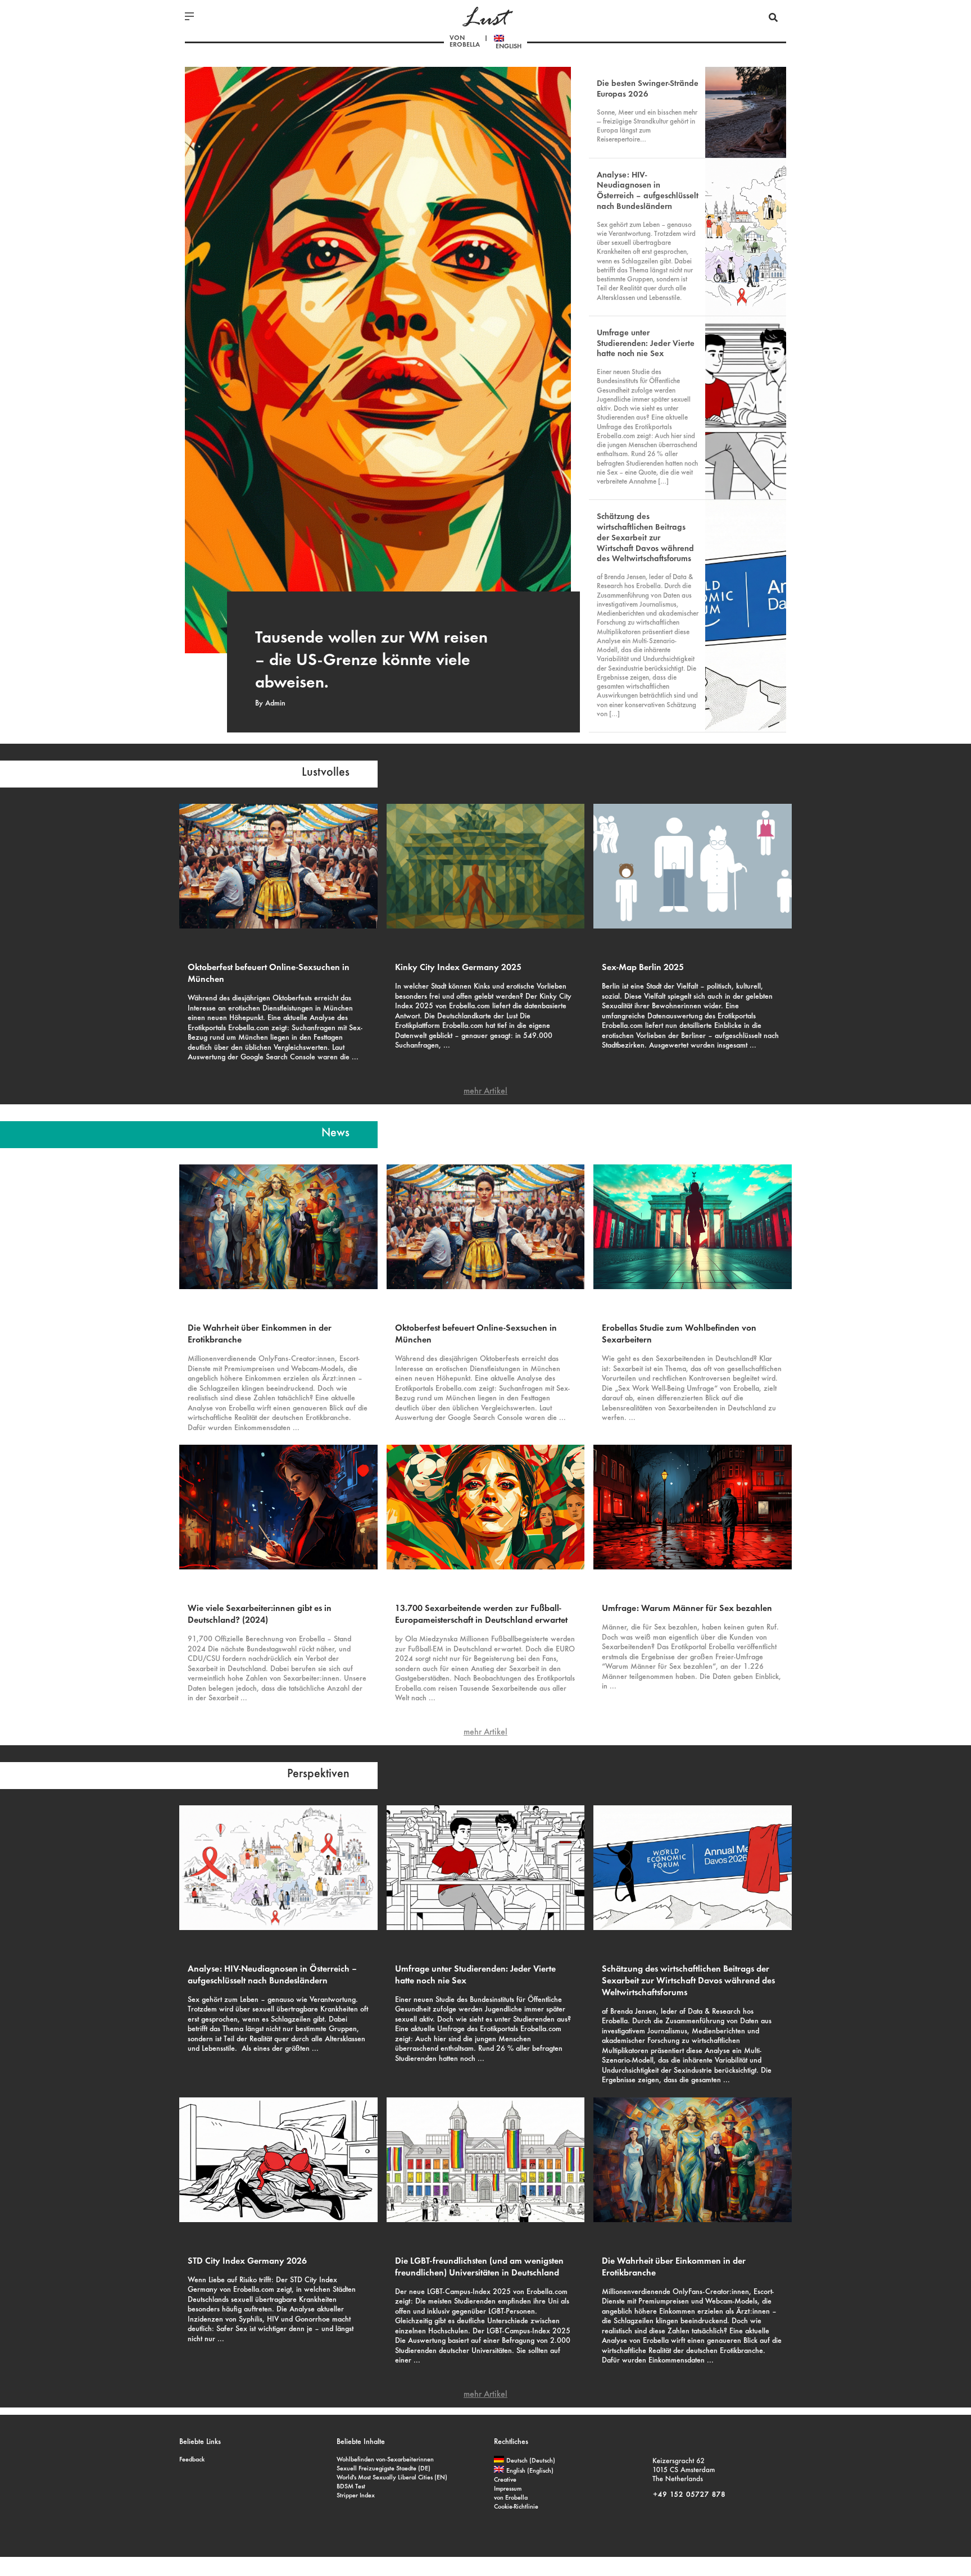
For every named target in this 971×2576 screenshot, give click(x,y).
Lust (485, 18)
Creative (505, 2480)
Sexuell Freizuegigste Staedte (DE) (384, 2469)
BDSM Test (351, 2487)
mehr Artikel (485, 1091)
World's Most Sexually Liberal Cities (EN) (392, 2478)
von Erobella (465, 42)
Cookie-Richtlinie (516, 2507)
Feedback (192, 2460)
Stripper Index (356, 2496)
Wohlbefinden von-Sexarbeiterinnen (385, 2460)
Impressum (508, 2489)
